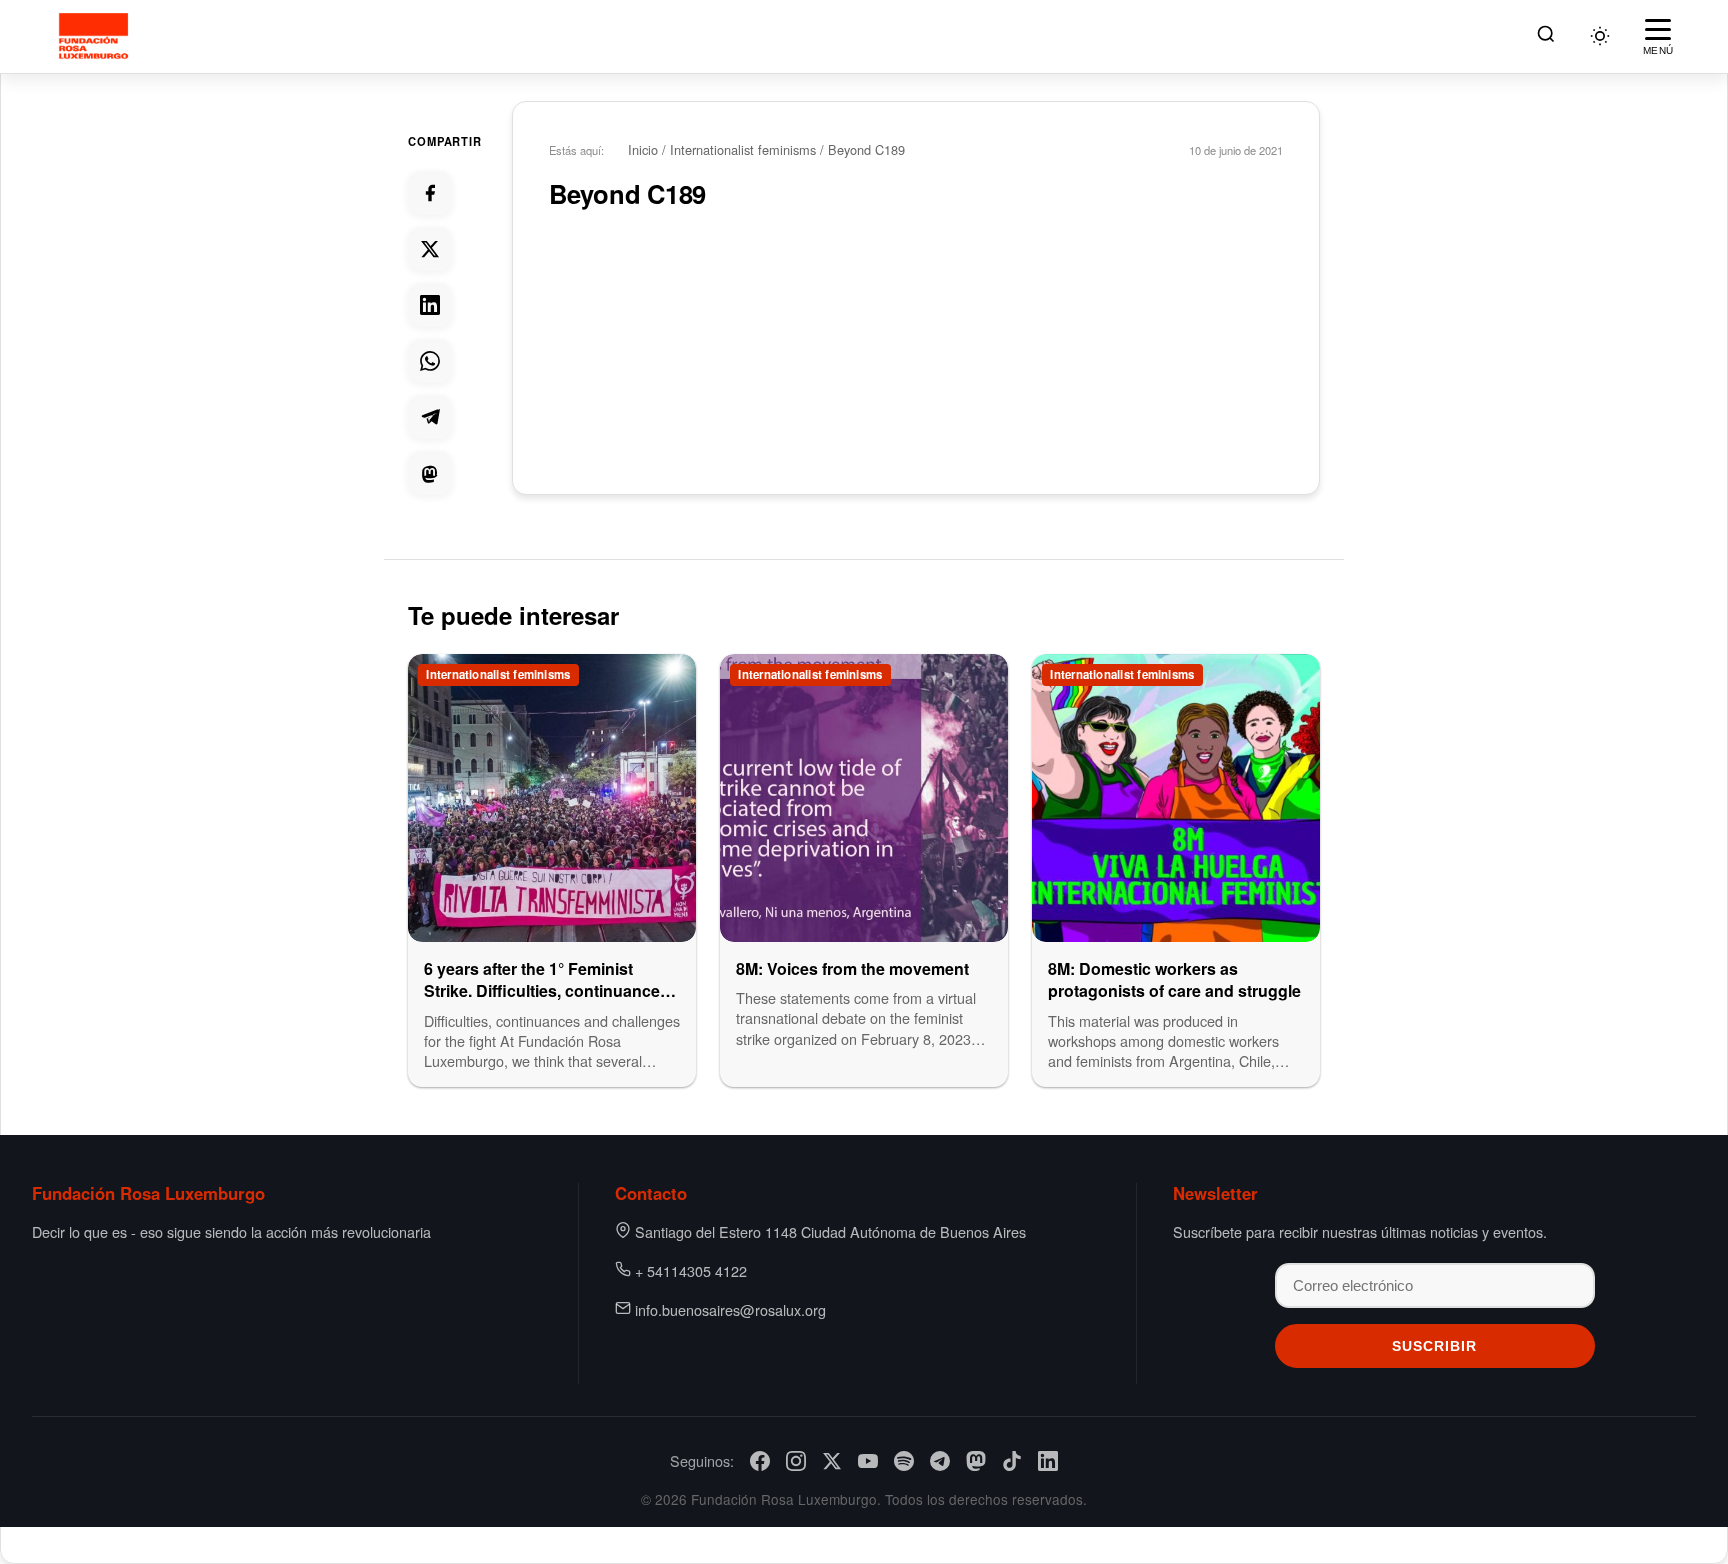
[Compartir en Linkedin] (430, 305)
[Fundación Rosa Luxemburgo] (96, 36)
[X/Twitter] (832, 1461)
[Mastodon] (976, 1461)
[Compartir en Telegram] (430, 417)
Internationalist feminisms (743, 149)
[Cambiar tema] (1600, 36)
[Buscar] (1546, 36)
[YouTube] (868, 1461)
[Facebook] (760, 1461)
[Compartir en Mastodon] (430, 473)
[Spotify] (904, 1461)
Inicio (643, 149)
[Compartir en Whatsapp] (430, 361)
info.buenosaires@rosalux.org (730, 1309)
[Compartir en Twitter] (430, 249)
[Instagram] (796, 1461)
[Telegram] (940, 1461)
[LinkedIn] (1048, 1461)
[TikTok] (1012, 1461)
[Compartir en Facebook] (430, 193)
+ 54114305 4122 (691, 1270)
